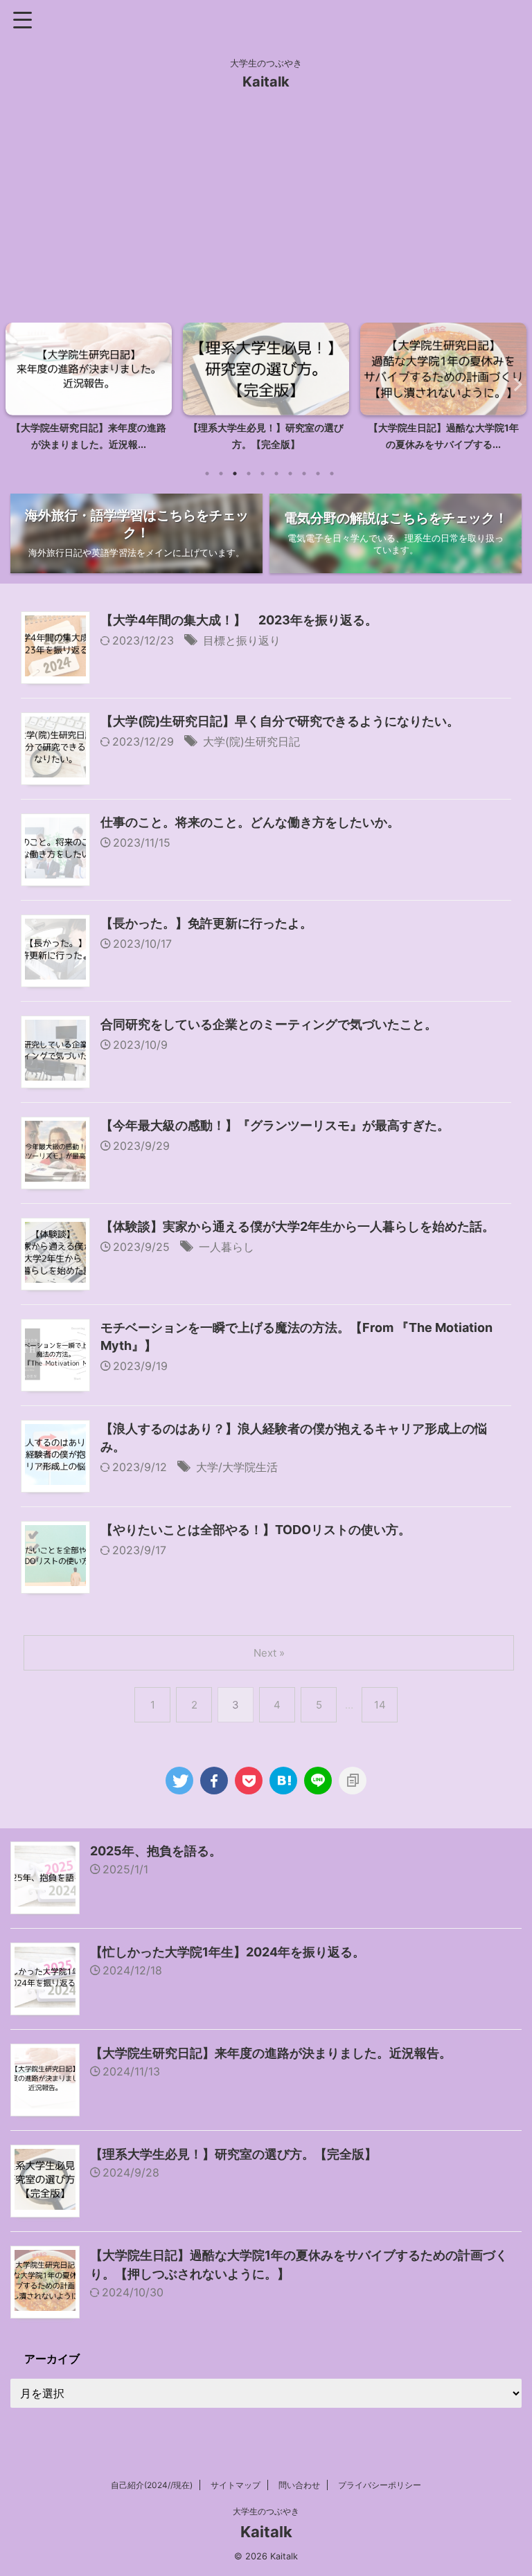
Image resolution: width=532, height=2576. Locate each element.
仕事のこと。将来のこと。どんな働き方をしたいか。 (250, 822)
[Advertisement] (266, 212)
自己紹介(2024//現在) (152, 2485)
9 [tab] (318, 474)
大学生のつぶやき (266, 2511)
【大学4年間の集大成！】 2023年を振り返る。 (239, 620)
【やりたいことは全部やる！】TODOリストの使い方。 (256, 1530)
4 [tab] (249, 474)
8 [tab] (304, 474)
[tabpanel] (89, 391)
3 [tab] (235, 474)
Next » (269, 1653)
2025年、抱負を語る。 (156, 1851)
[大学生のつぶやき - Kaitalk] (283, 1781)
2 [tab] (221, 474)
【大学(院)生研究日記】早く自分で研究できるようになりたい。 (280, 721)
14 (380, 1705)
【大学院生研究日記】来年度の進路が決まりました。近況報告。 (271, 2053)
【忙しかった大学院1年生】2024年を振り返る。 (228, 1952)
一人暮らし (227, 1247)
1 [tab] (207, 474)
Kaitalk (266, 82)
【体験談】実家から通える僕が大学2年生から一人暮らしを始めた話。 (298, 1226)
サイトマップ (236, 2485)
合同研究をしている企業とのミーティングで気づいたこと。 (269, 1024)
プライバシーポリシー (380, 2485)
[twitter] (179, 1781)
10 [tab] (332, 474)
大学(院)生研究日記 (251, 741)
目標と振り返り (242, 640)
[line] (318, 1781)
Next (514, 384)
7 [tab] (290, 474)
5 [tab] (263, 474)
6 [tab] (276, 474)
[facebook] (214, 1781)
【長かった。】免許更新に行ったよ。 (206, 923)
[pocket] (249, 1781)
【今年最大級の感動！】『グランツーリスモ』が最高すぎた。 (275, 1125)
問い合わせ (299, 2485)
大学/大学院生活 (237, 1467)
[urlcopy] (353, 1781)
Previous (18, 384)
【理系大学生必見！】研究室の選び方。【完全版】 (233, 2154)
